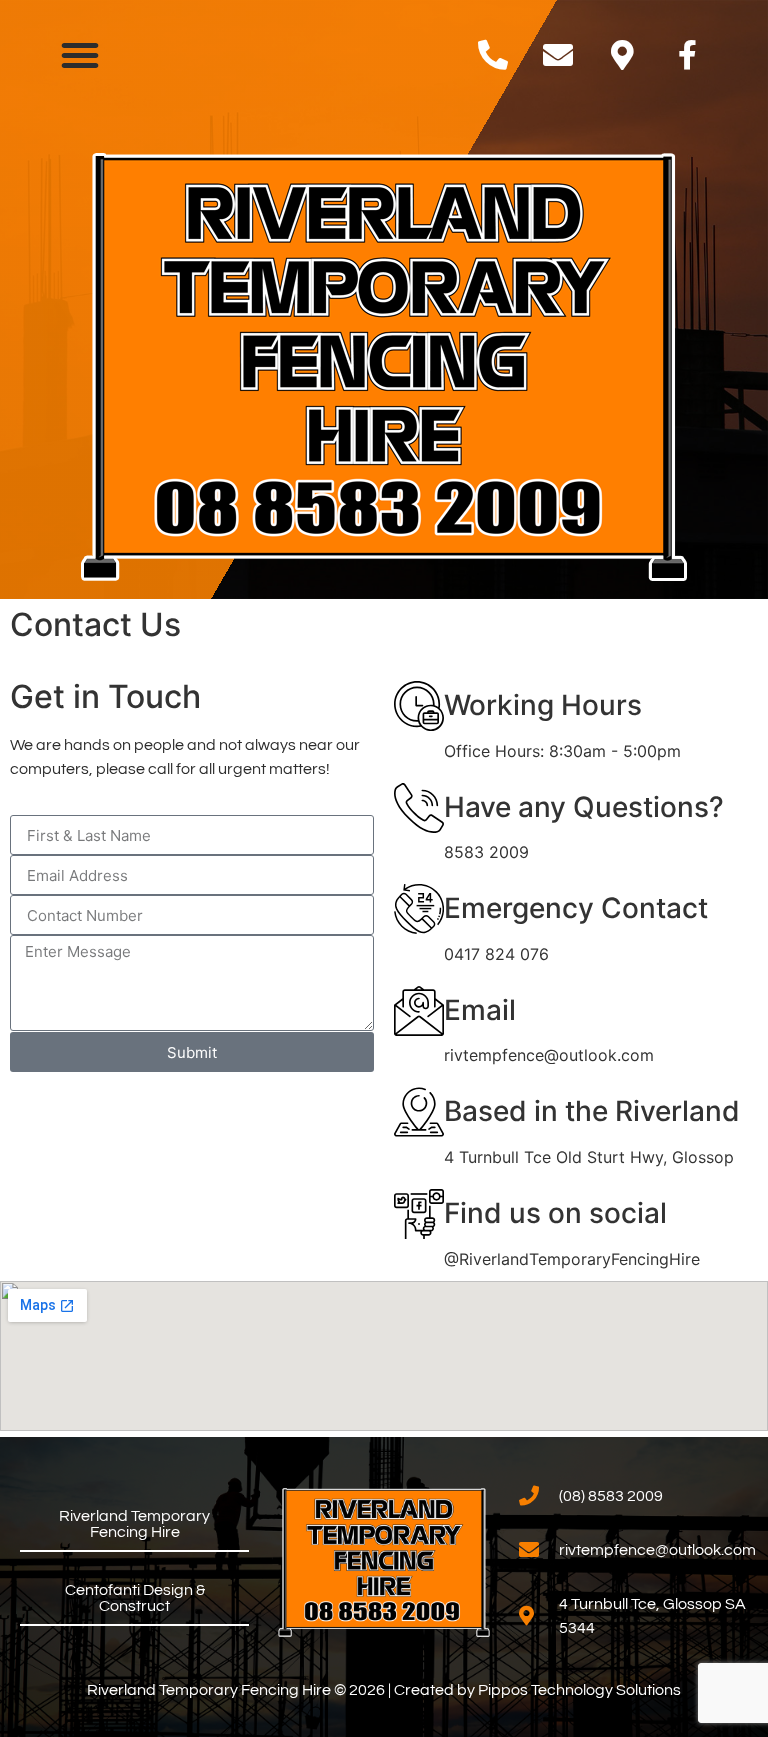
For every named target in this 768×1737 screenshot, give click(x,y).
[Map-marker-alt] (623, 55)
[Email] (419, 1011)
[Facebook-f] (688, 55)
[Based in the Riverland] (419, 1112)
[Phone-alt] (493, 55)
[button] (80, 55)
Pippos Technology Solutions (579, 1690)
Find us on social (555, 1213)
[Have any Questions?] (419, 808)
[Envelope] (558, 55)
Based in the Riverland (592, 1111)
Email (480, 1010)
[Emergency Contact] (419, 909)
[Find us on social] (419, 1214)
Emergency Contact (576, 908)
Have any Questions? (584, 807)
